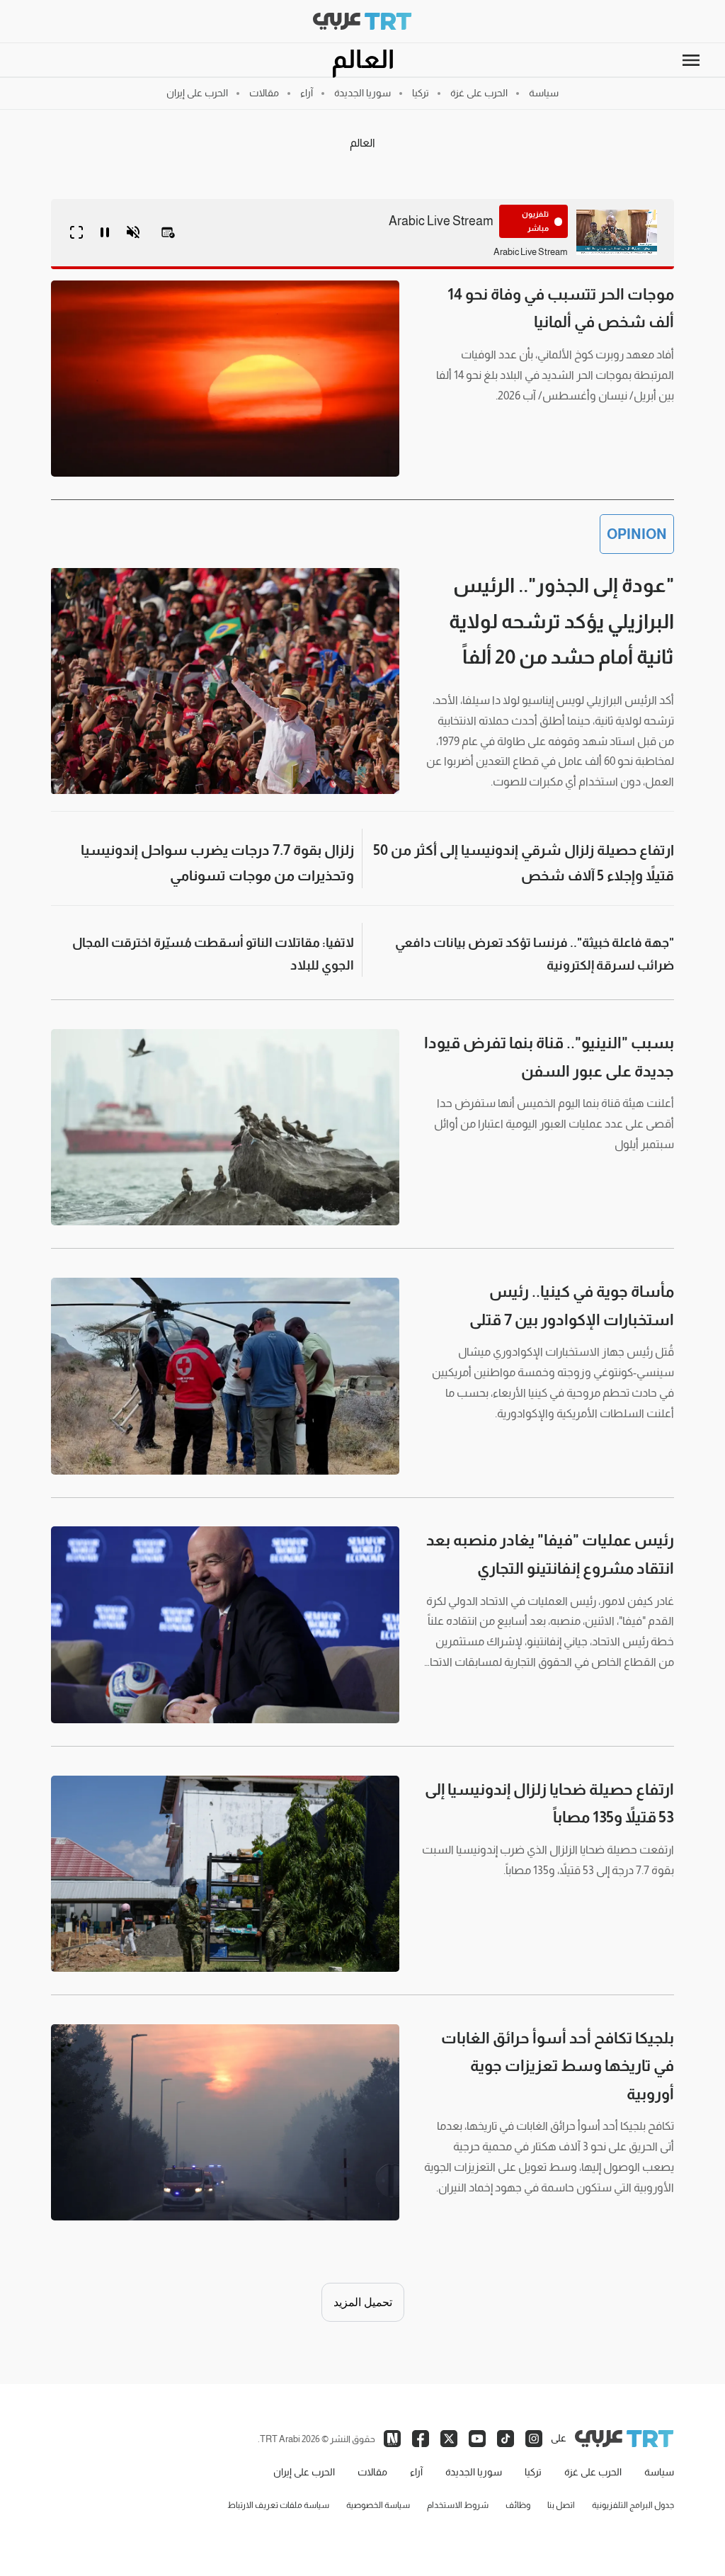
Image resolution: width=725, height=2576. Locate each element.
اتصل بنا (561, 2505)
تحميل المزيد (363, 2302)
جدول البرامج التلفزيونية (633, 2505)
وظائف (518, 2505)
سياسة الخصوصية (378, 2505)
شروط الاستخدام (458, 2505)
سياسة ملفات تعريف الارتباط (278, 2505)
